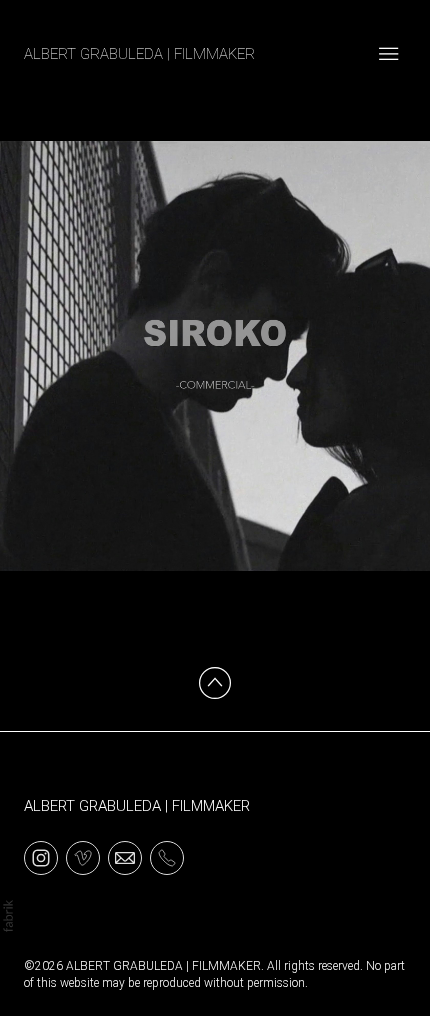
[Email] (125, 857)
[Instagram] (41, 857)
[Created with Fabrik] (8, 916)
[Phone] (167, 857)
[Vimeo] (83, 857)
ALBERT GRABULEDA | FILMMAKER (137, 806)
